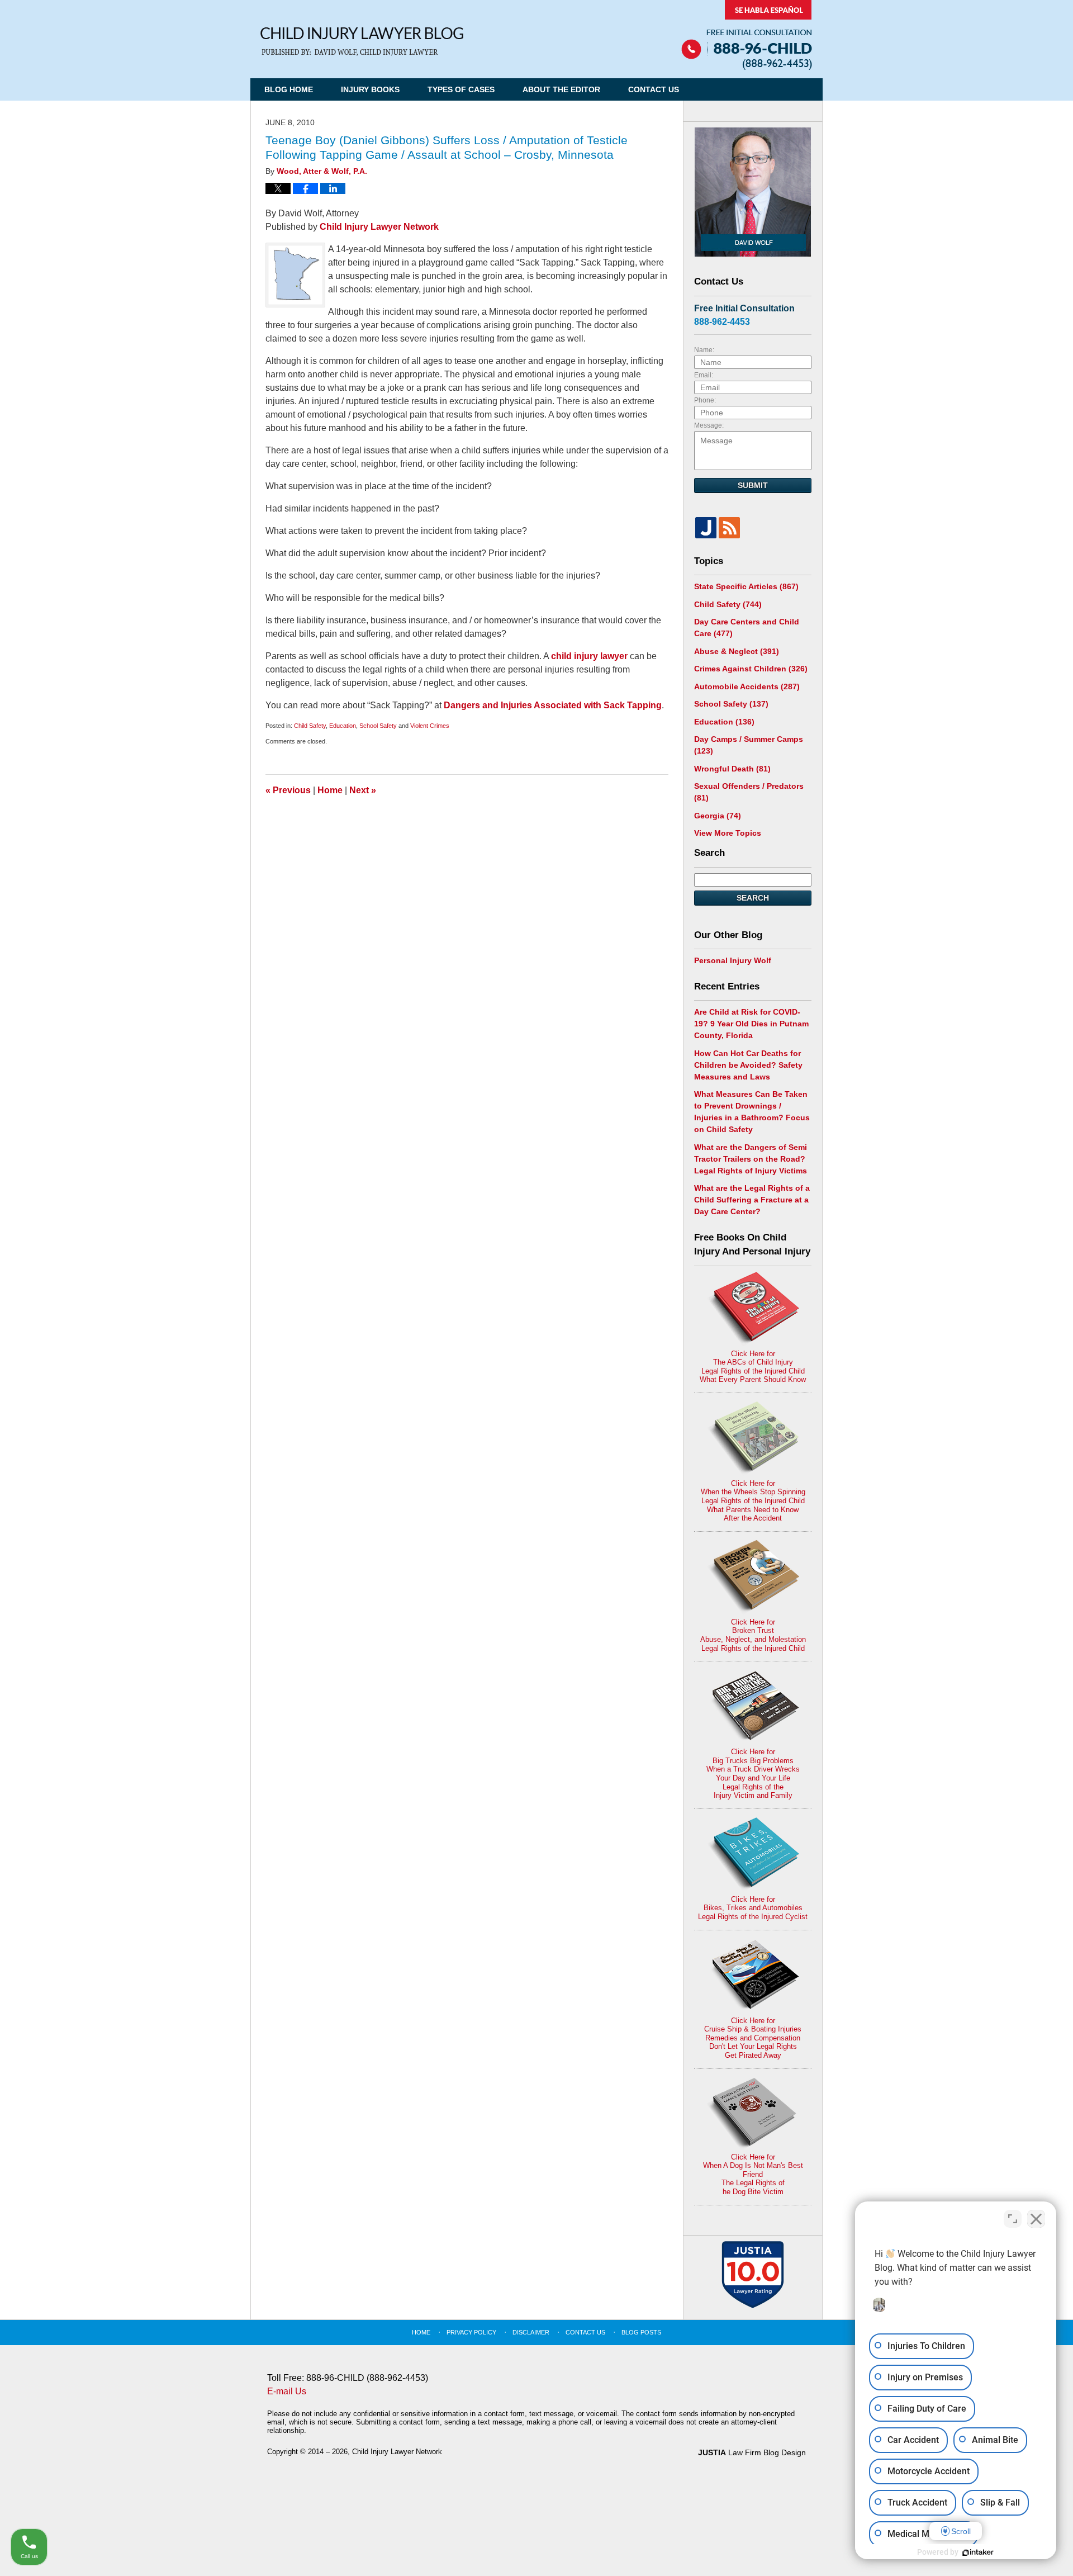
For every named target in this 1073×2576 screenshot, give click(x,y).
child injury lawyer (590, 656)
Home (330, 790)
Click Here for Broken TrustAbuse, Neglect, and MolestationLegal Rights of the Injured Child (753, 1635)
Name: (704, 350)
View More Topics (728, 833)
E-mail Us (287, 2391)
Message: (709, 425)
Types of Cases (461, 89)
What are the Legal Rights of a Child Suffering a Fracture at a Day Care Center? (752, 1200)
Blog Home (289, 89)
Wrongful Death (732, 769)
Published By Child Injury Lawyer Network (747, 35)
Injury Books (370, 89)
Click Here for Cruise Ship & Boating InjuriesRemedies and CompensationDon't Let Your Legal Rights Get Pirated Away (753, 2038)
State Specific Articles (746, 586)
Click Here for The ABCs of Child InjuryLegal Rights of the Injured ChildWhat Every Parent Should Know (753, 1367)
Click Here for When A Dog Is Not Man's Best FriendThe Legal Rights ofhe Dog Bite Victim (753, 2174)
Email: (704, 375)
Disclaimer (531, 2332)
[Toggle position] (1013, 2219)
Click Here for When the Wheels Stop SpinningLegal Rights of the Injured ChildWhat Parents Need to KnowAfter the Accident (753, 1501)
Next (363, 790)
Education (343, 726)
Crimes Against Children (751, 669)
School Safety (378, 726)
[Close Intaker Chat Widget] (1036, 2219)
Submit (753, 485)
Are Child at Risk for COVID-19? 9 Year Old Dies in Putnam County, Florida (751, 1024)
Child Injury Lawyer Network (379, 227)
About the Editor (561, 89)
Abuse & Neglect (737, 651)
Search (753, 898)
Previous (288, 790)
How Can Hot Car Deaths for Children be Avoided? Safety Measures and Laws (748, 1065)
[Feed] (729, 528)
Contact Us (654, 89)
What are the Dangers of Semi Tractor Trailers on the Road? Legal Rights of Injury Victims (751, 1159)
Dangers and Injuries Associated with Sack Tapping (553, 705)
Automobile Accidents (747, 686)
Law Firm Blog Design (752, 2452)
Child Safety (310, 726)
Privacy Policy (471, 2332)
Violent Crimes (430, 726)
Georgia (718, 816)
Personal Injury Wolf (733, 960)
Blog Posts (641, 2332)
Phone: (705, 400)
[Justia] (706, 528)
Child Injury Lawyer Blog (362, 42)
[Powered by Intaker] (978, 2553)
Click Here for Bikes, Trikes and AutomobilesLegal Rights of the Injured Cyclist (753, 1908)
